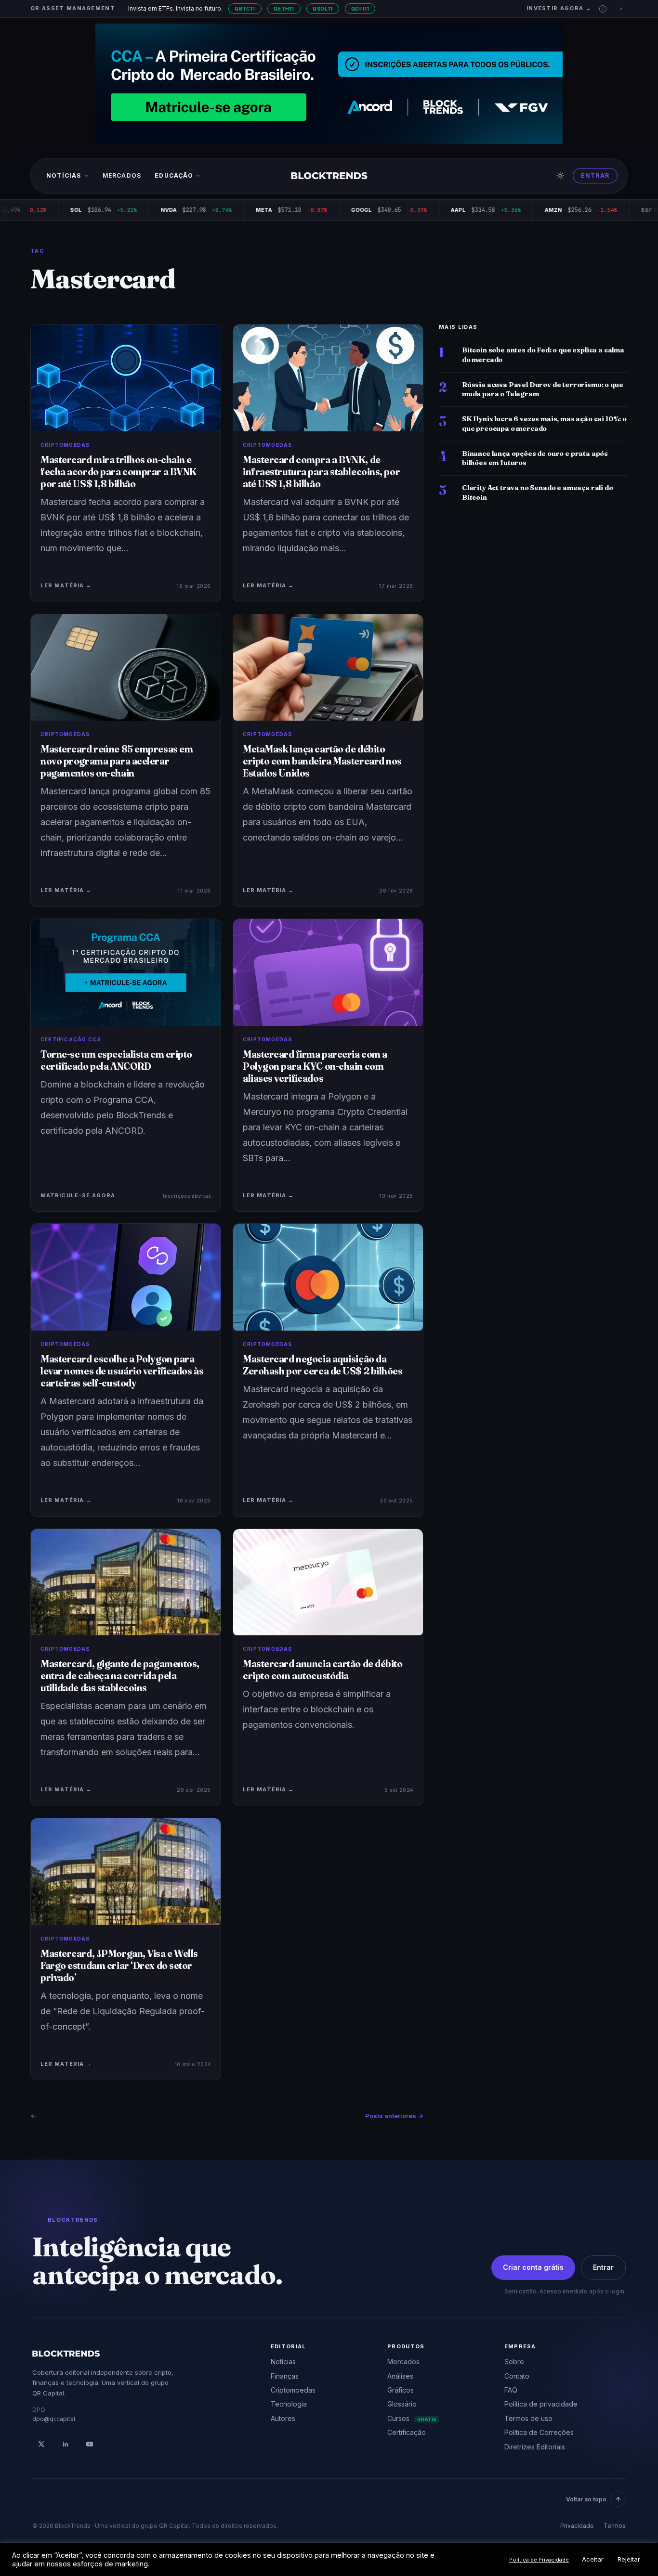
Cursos (412, 2418)
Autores (283, 2418)
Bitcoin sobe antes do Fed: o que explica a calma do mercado (543, 355)
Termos (615, 2526)
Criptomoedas (293, 2390)
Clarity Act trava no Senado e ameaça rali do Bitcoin (538, 492)
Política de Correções (539, 2432)
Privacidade (577, 2526)
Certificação (407, 2432)
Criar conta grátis (533, 2267)
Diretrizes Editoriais (535, 2447)
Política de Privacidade (539, 2560)
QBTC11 (245, 9)
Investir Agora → (559, 8)
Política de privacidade (541, 2404)
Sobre (514, 2362)
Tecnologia (289, 2404)
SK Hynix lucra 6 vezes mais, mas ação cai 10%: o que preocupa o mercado (544, 423)
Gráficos (401, 2390)
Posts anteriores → (394, 2116)
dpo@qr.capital (54, 2419)
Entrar (595, 175)
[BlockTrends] (329, 176)
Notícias (64, 175)
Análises (400, 2376)
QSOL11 (323, 9)
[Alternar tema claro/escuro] (560, 176)
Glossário (402, 2404)
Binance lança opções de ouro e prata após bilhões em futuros (535, 458)
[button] (603, 9)
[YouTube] (90, 2444)
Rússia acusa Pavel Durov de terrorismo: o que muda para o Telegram (542, 389)
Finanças (285, 2376)
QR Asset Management (73, 8)
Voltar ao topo (586, 2499)
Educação (174, 175)
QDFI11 (360, 9)
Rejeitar (629, 2559)
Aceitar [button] (593, 2559)
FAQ (511, 2390)
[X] (41, 2444)
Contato (517, 2376)
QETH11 (284, 9)
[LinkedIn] (66, 2444)
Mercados (122, 175)
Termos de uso (528, 2418)
